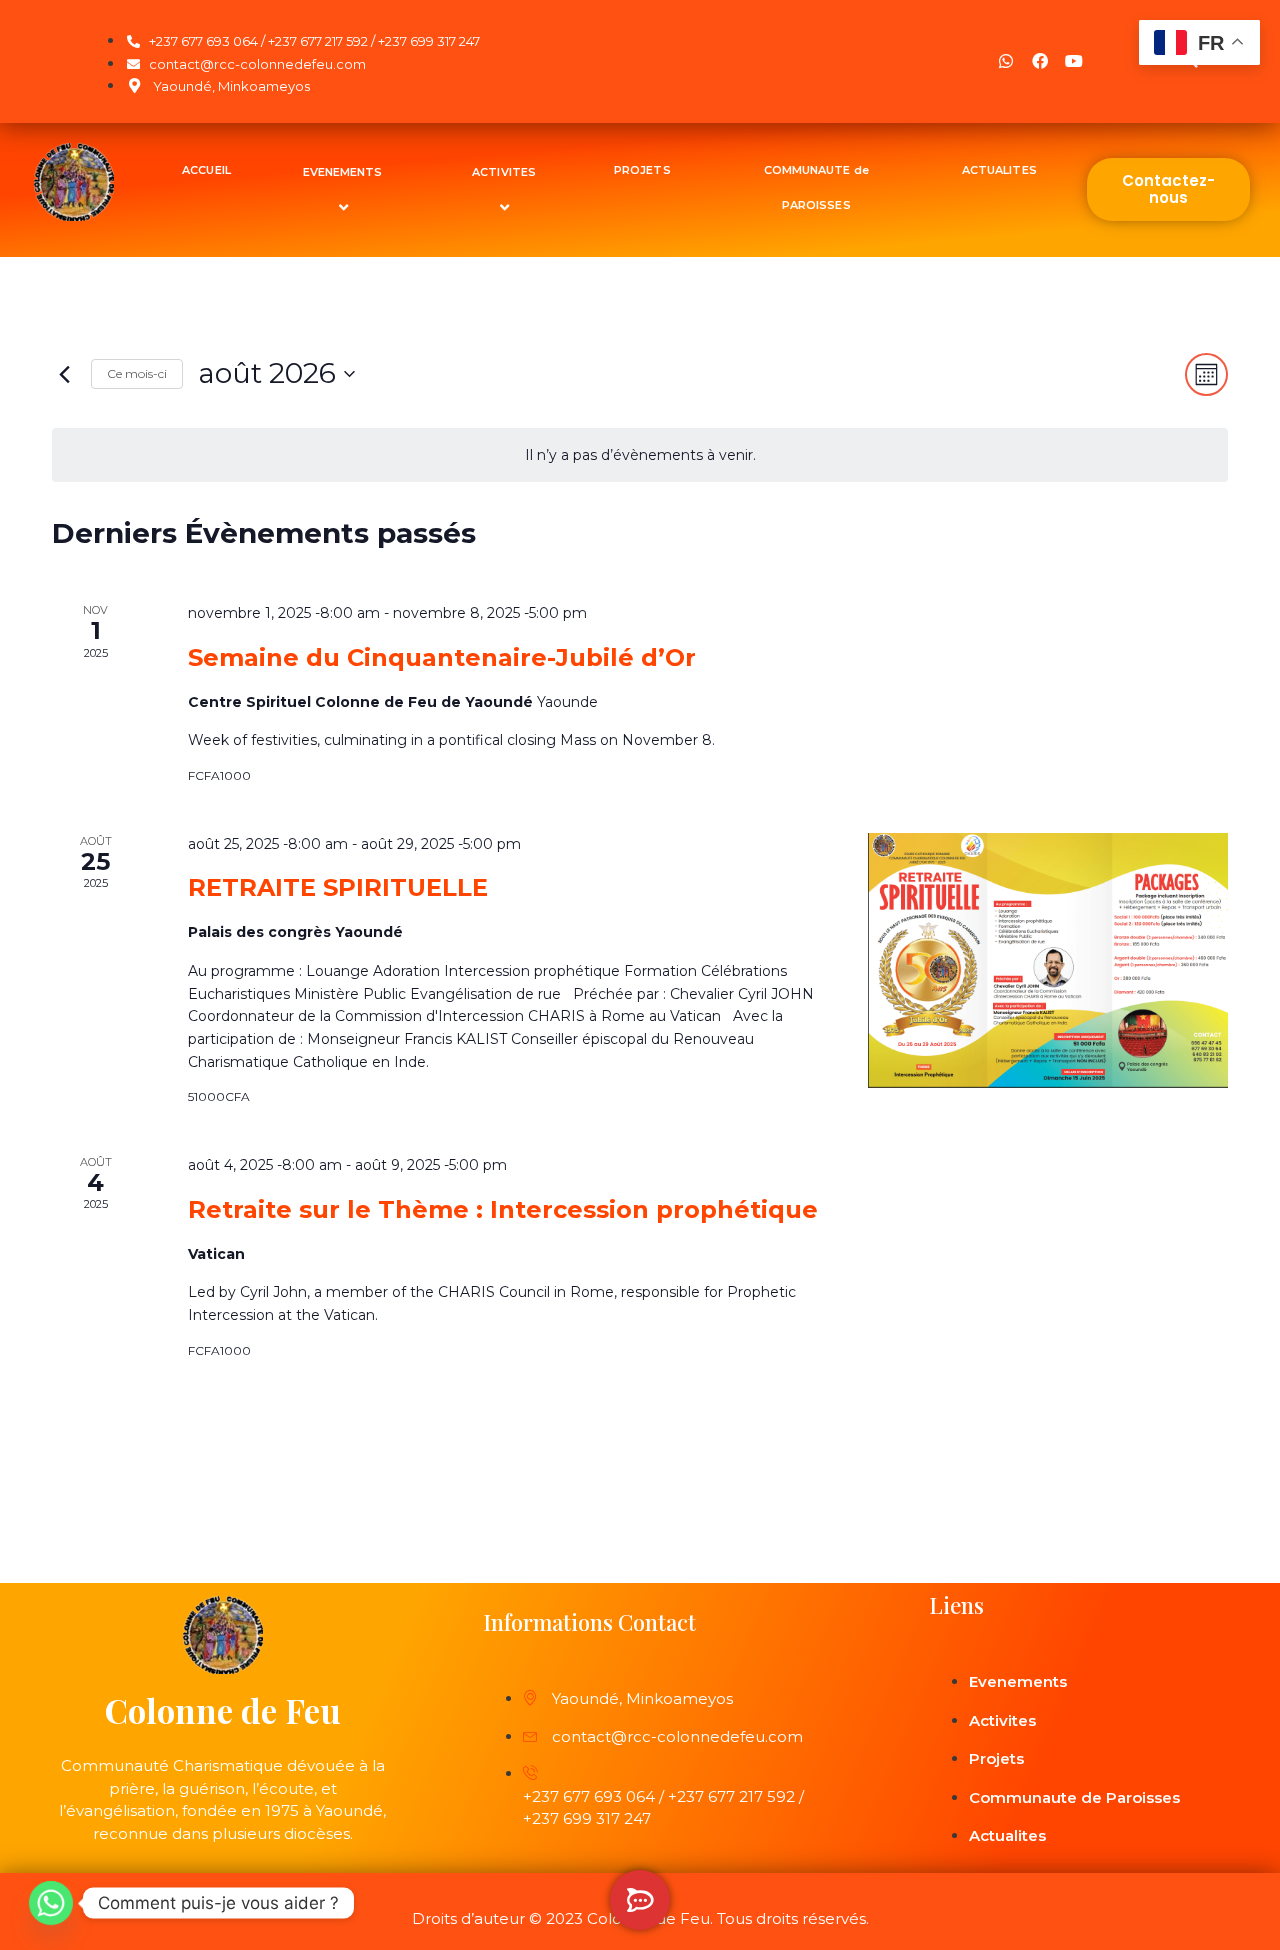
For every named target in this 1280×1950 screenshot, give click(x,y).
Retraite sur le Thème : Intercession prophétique (503, 1209)
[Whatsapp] (1006, 61)
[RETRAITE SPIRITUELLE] (1048, 961)
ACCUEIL (206, 170)
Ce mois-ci (137, 373)
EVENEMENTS (343, 172)
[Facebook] (1040, 61)
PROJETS (642, 170)
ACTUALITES (999, 170)
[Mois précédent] (64, 374)
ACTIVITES (504, 172)
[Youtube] (1074, 61)
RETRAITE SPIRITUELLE (338, 887)
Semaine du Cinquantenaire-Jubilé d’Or (442, 657)
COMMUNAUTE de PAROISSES (816, 187)
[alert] (640, 455)
